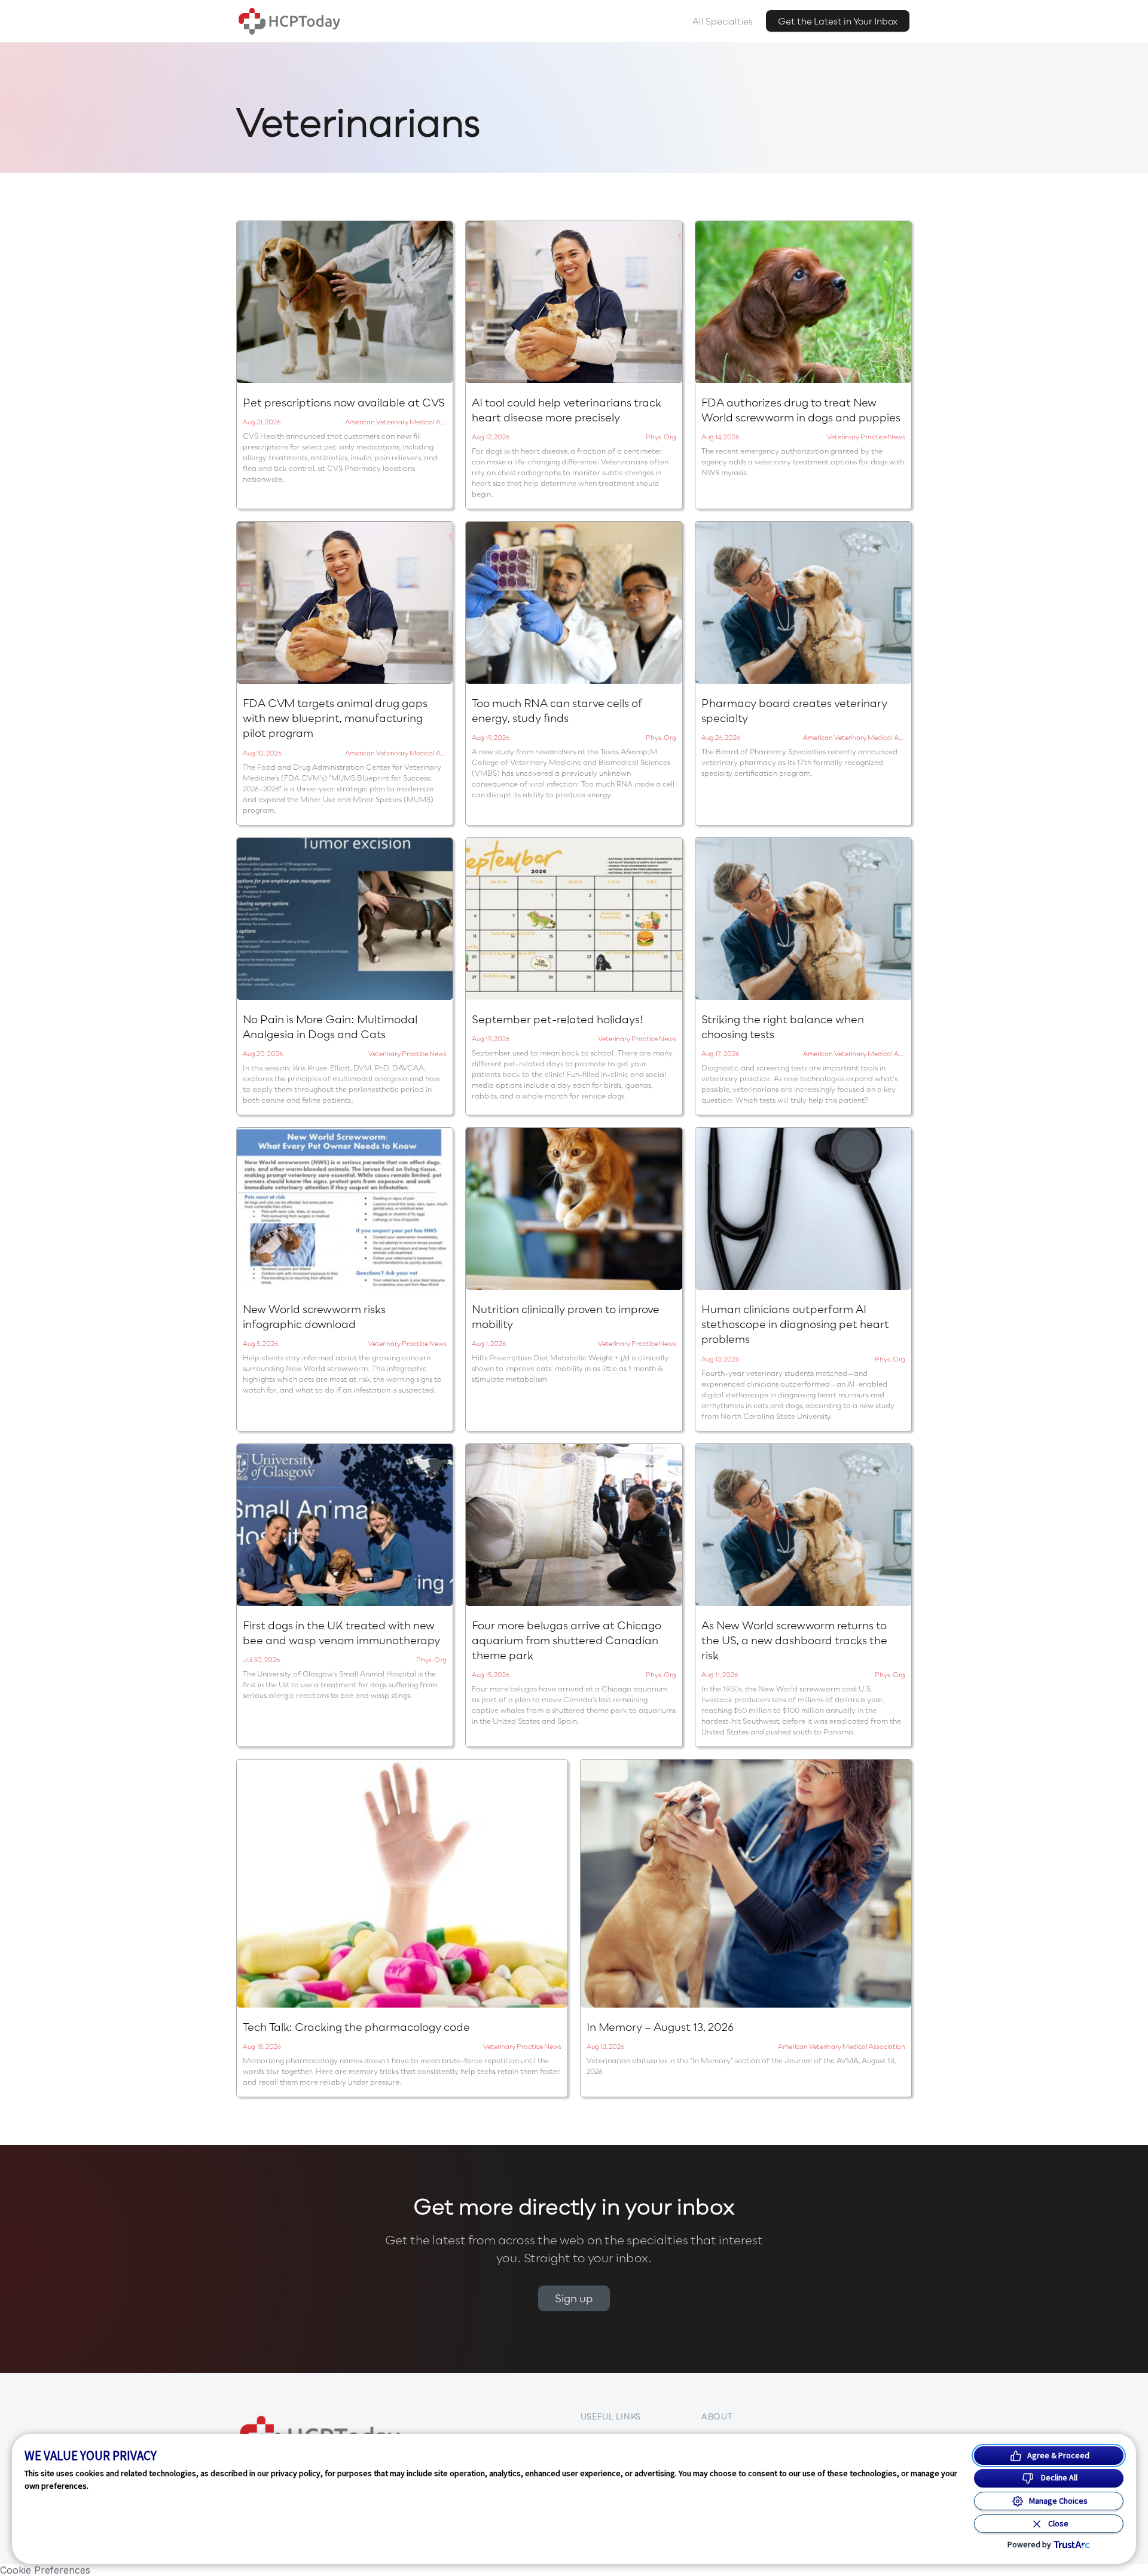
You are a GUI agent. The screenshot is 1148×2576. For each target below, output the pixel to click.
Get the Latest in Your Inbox (838, 21)
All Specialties (723, 21)
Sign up (574, 2298)
